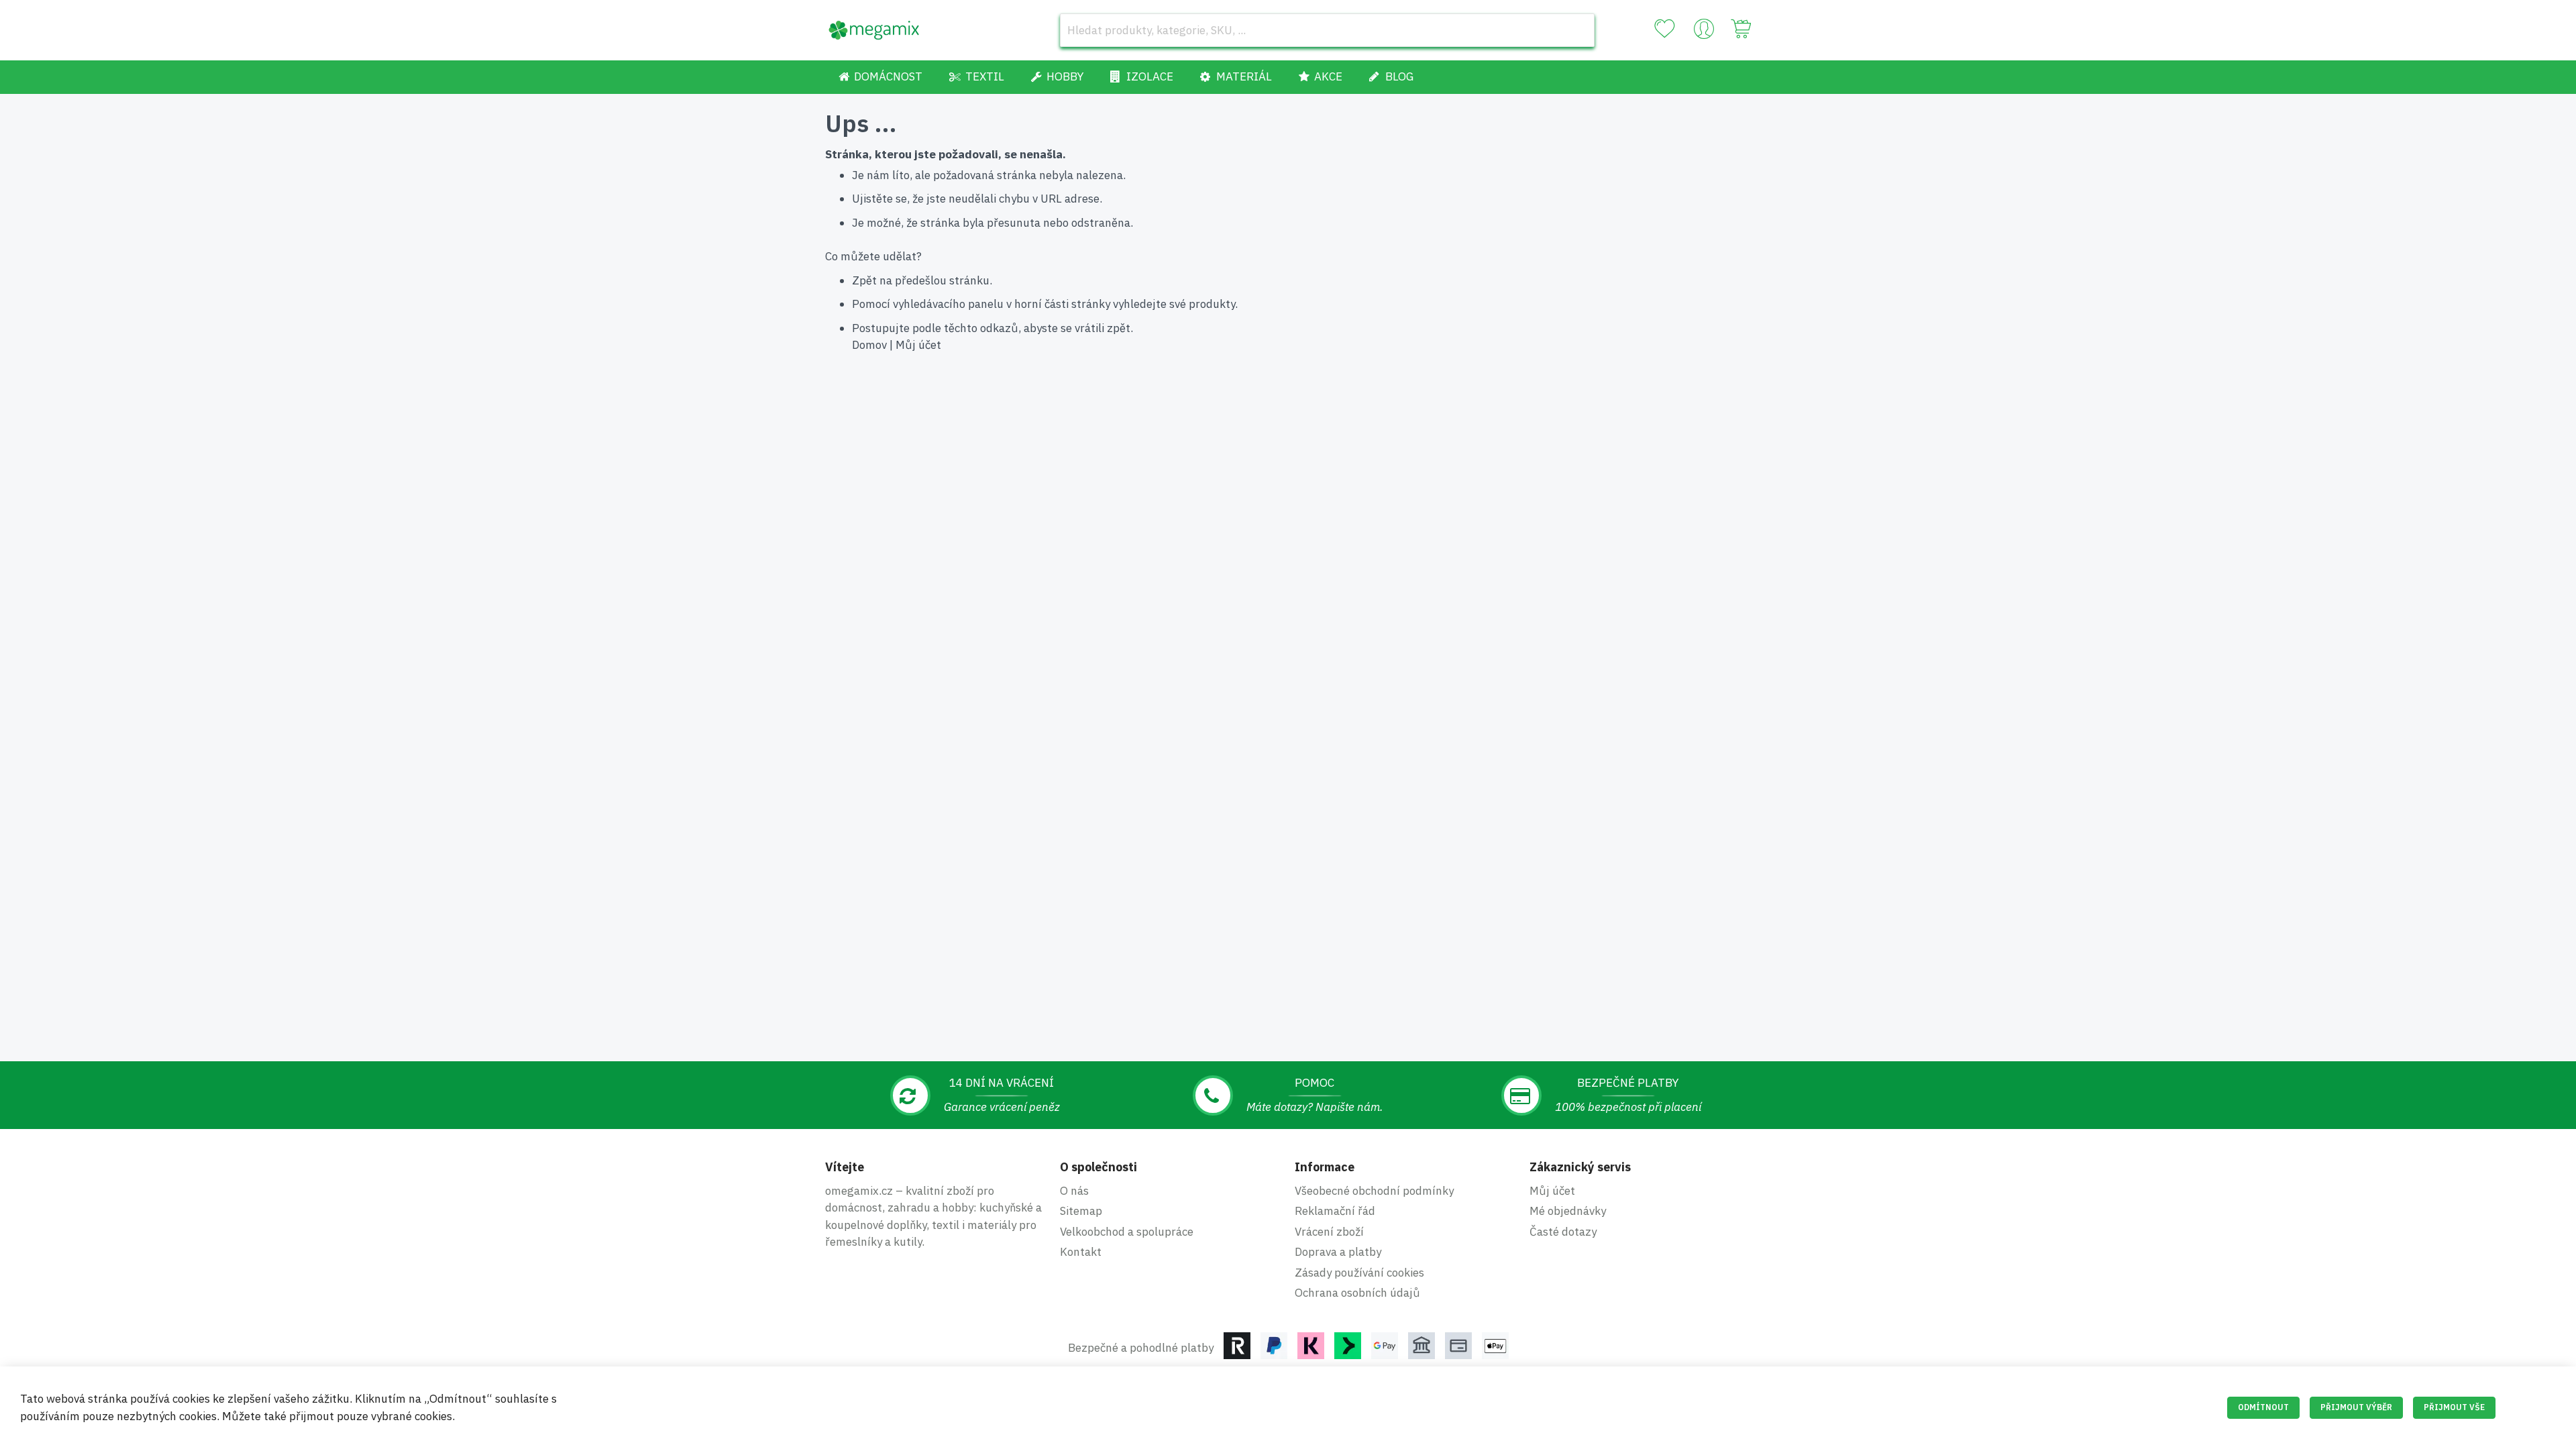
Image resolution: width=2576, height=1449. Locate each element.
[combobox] (1327, 30)
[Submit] (1578, 30)
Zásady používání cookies (1359, 1273)
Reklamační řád (1335, 1211)
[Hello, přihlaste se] (1704, 32)
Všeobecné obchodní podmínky (1374, 1191)
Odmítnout (2263, 1407)
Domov (869, 345)
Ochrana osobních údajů (1357, 1293)
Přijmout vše (2454, 1407)
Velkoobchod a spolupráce (1127, 1232)
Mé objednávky (1568, 1211)
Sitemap (1081, 1211)
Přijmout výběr (2356, 1407)
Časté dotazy (1563, 1232)
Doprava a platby (1338, 1252)
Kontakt (1081, 1252)
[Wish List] (1664, 29)
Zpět (864, 280)
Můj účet (918, 345)
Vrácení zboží (1329, 1232)
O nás (1074, 1191)
